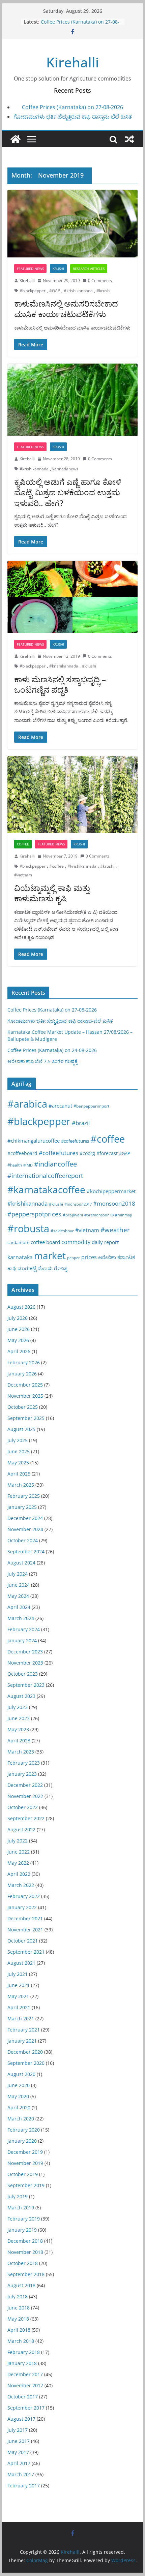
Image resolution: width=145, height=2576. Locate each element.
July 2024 (18, 1574)
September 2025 (26, 1418)
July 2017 (18, 2430)
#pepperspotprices (34, 1214)
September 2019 (26, 2185)
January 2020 (22, 2141)
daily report (105, 1242)
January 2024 (22, 1640)
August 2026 (21, 1307)
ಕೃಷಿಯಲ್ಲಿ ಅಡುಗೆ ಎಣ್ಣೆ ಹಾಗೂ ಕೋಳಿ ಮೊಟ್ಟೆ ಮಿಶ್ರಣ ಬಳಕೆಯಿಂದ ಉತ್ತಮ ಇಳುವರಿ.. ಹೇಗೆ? (68, 492)
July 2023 (18, 1707)
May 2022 (18, 1863)
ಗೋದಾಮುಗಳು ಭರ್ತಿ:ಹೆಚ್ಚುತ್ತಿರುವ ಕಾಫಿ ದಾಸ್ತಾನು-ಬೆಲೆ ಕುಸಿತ (73, 117)
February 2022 (24, 1896)
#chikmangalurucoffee (34, 1141)
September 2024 (26, 1551)
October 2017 (23, 2397)
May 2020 (18, 2096)
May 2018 (18, 2319)
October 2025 (23, 1407)
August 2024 (21, 1563)
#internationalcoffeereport (45, 1175)
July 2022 (18, 1841)
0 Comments (100, 281)
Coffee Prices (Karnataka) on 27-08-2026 (72, 107)
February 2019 (24, 2219)
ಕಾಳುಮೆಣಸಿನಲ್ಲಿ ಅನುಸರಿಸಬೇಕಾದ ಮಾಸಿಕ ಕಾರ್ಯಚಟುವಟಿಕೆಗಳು (66, 309)
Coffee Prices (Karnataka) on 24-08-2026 (52, 1050)
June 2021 (19, 1985)
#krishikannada (78, 291)
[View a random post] (129, 139)
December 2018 (25, 2241)
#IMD (28, 1165)
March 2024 (21, 1618)
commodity (76, 1242)
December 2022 (25, 1785)
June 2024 (19, 1585)
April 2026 (19, 1351)
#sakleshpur (62, 1231)
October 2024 (23, 1540)
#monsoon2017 (78, 1204)
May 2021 (18, 1996)
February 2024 (24, 1629)
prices (89, 1257)
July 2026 (18, 1318)
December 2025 (25, 1385)
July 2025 (18, 1440)
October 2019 (23, 2174)
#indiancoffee (55, 1164)
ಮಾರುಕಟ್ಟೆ (27, 1268)
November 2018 (25, 2252)
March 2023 (21, 1752)
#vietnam (23, 875)
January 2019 (22, 2230)
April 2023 (19, 1741)
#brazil (81, 1123)
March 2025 (21, 1485)
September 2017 (26, 2408)
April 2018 (19, 2330)
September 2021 (26, 1952)
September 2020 (26, 2063)
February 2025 (24, 1496)
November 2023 (25, 1663)
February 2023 (24, 1763)
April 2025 (19, 1474)
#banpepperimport (91, 1106)
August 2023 (21, 1696)
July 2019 (18, 2196)
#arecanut (60, 1106)
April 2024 (19, 1607)
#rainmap (124, 1215)
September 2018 (26, 2274)
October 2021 (23, 1941)
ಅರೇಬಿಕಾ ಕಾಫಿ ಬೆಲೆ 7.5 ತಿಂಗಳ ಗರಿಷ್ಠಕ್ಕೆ (76, 22)
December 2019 (25, 2152)
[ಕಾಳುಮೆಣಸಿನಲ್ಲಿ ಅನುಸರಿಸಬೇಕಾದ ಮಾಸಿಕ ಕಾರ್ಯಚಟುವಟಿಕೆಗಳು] (72, 224)
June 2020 (19, 2085)
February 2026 (24, 1362)
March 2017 (21, 2474)
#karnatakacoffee (46, 1189)
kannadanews (65, 469)
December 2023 (25, 1652)
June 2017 (19, 2441)
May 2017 (18, 2452)
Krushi (58, 269)
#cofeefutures (75, 1141)
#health (15, 1165)
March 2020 (21, 2119)
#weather (115, 1230)
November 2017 (25, 2385)
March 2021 (21, 2019)
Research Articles (89, 269)
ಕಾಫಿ (12, 1268)
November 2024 (25, 1529)
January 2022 (22, 1907)
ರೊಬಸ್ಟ (61, 1268)
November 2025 (25, 1396)
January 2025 (22, 1507)
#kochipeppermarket (111, 1191)
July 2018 (18, 2296)
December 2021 (25, 1918)
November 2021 (25, 1930)
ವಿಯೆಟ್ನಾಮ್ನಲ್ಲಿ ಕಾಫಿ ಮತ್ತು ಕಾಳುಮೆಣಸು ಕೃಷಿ (52, 893)
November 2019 (25, 2163)
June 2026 (19, 1329)
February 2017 (24, 2486)
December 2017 (25, 2374)
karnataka (20, 1257)
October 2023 (23, 1674)
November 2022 (25, 1796)
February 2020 (24, 2130)
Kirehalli (73, 62)
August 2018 (21, 2285)
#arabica (27, 1104)
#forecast (107, 1153)
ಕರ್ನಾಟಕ (126, 1257)
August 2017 (21, 2419)
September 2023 (26, 1685)
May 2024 (18, 1596)
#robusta (28, 1228)
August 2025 (21, 1429)
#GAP (55, 291)
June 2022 (19, 1852)
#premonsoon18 (99, 1215)
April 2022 (19, 1874)
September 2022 (26, 1818)
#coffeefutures (59, 1153)
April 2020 (19, 2107)
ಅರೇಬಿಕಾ (107, 1257)
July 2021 (18, 1974)
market (50, 1255)
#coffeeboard (22, 1153)
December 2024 (25, 1518)
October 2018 (23, 2263)
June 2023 (19, 1718)
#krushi (104, 291)
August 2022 (21, 1829)
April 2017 (19, 2463)
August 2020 (21, 2074)
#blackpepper (33, 291)
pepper (74, 1258)
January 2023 (22, 1774)
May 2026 (18, 1340)
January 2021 (22, 2041)
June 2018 (19, 2308)
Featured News (30, 269)
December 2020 (25, 2052)
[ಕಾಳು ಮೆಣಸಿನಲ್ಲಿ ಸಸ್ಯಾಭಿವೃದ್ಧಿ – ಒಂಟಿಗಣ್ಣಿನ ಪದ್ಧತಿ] (72, 597)
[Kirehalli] (16, 139)
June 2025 (19, 1451)
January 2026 (22, 1374)
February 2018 (24, 2352)
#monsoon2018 (114, 1203)
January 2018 (22, 2363)
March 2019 (21, 2208)
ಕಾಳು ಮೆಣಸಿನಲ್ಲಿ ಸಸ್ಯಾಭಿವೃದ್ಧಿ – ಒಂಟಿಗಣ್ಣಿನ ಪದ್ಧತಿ (60, 684)
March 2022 (21, 1885)
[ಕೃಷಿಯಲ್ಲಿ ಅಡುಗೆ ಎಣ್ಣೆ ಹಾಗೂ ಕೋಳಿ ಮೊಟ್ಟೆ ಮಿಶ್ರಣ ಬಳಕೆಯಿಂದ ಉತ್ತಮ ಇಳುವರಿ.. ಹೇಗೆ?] (72, 400)
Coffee (23, 844)
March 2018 (21, 2341)
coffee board (45, 1242)
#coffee (56, 866)
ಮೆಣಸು (45, 1268)
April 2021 (19, 2007)
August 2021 (21, 1963)
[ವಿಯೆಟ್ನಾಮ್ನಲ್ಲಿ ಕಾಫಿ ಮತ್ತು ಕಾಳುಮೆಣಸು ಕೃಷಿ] (72, 795)
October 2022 (23, 1807)
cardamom (18, 1242)
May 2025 (18, 1463)
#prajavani (73, 1215)
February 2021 (24, 2030)
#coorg (87, 1153)
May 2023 (18, 1729)
